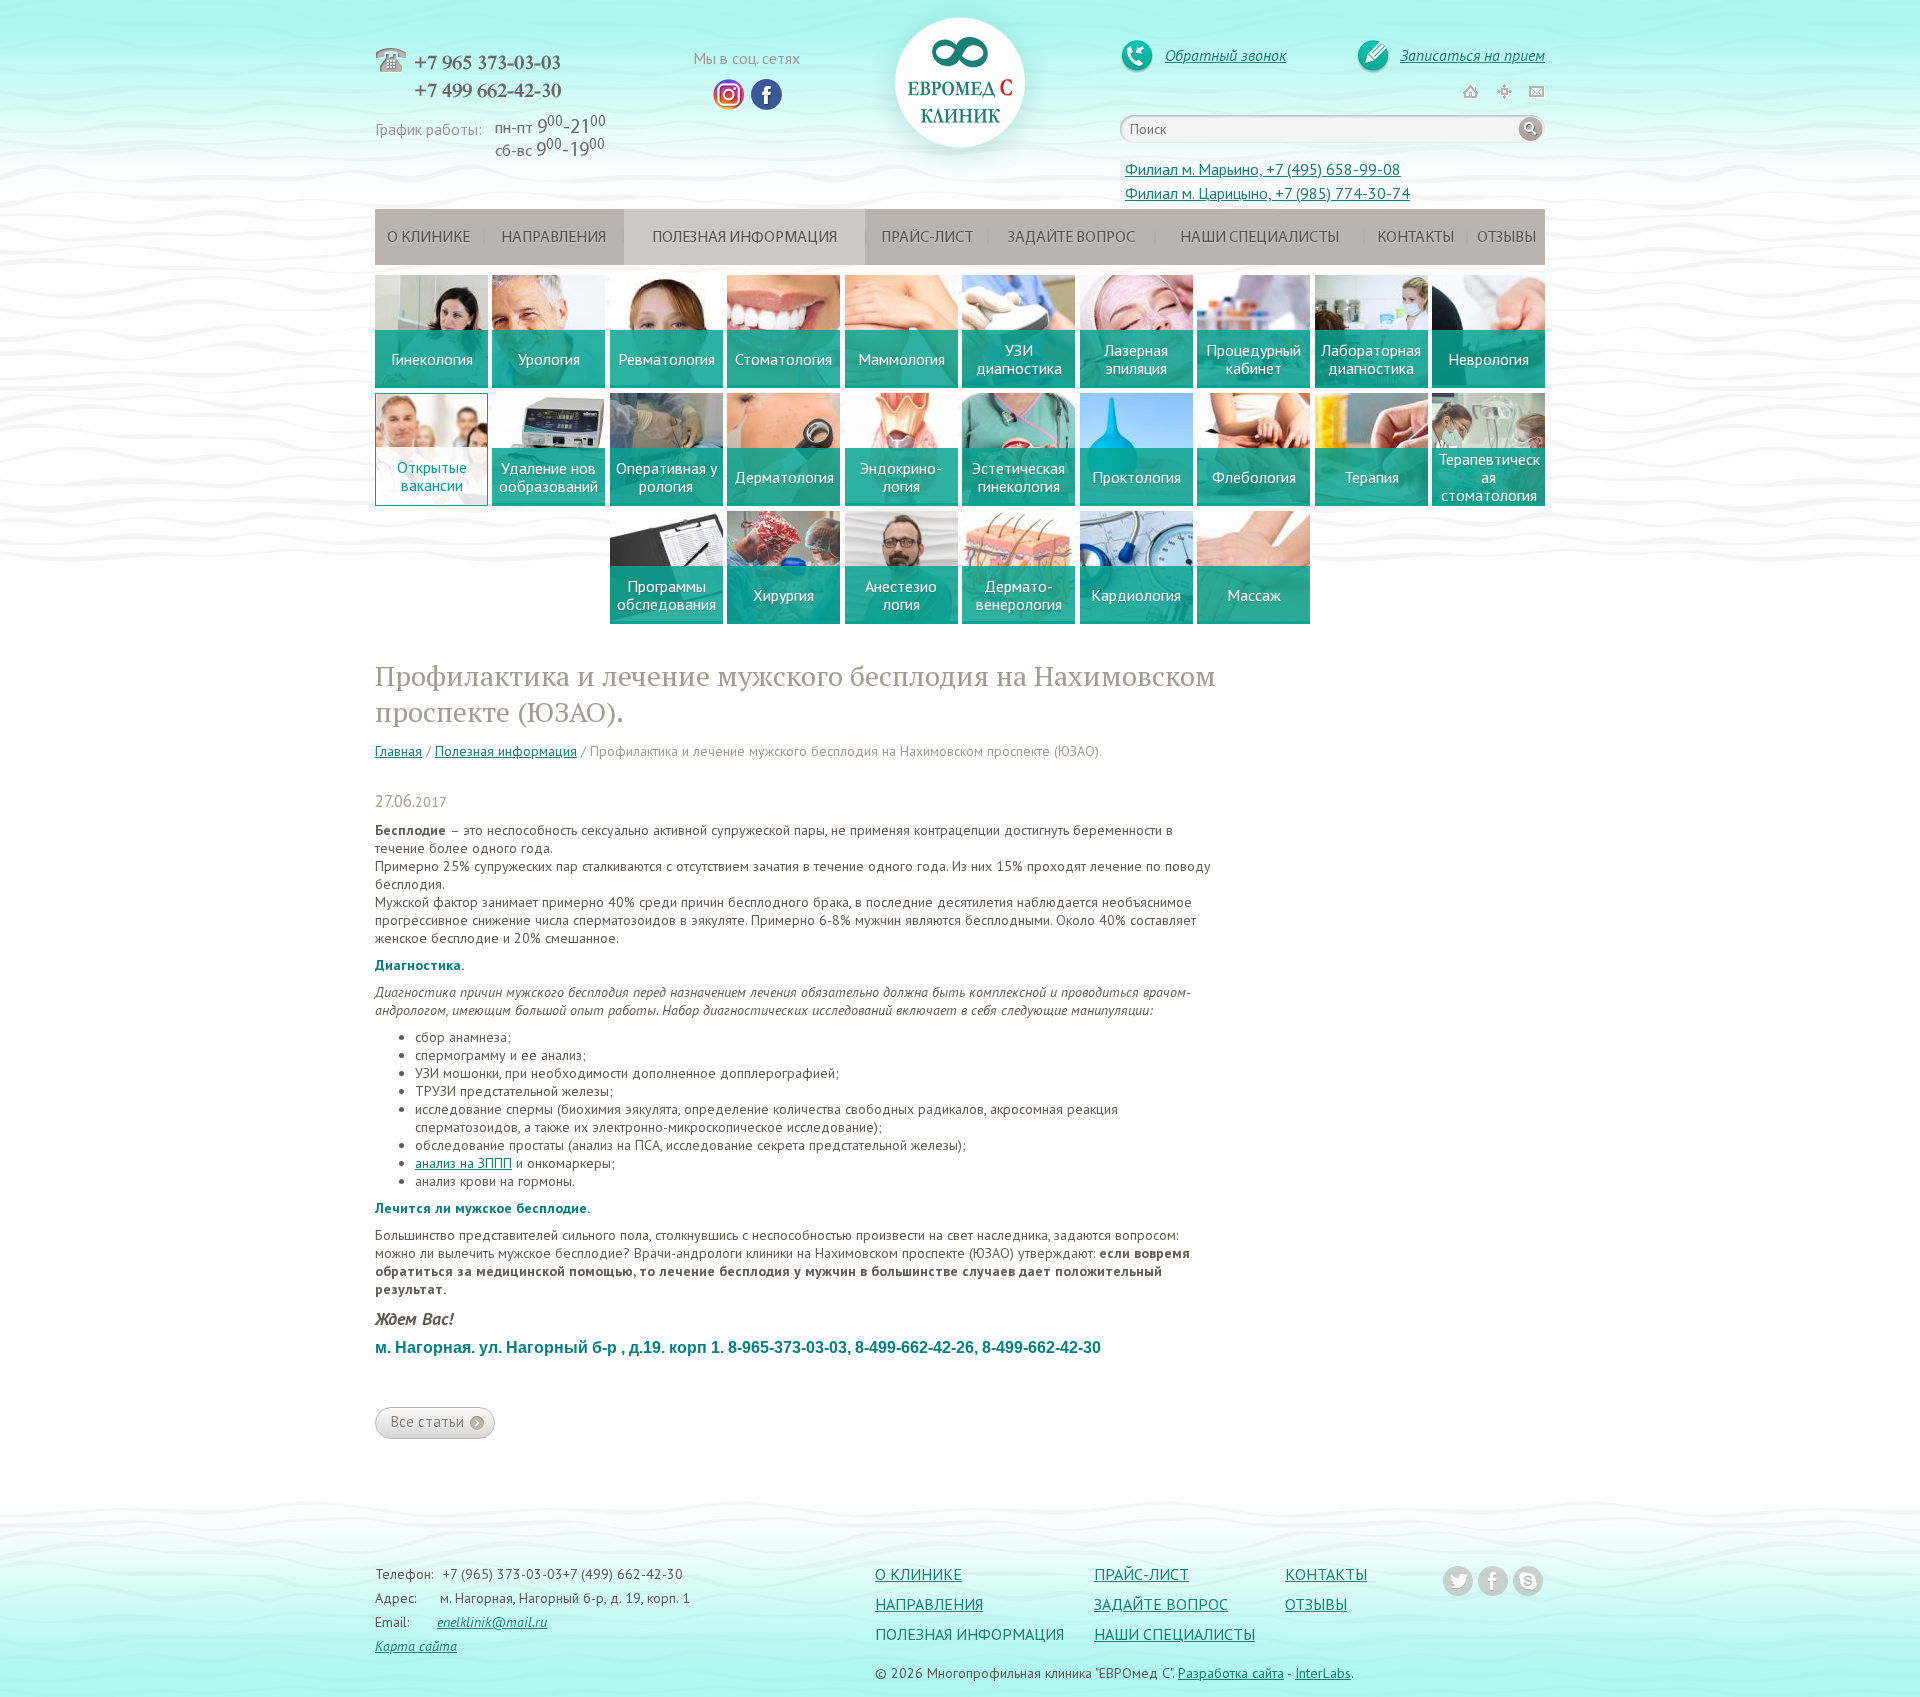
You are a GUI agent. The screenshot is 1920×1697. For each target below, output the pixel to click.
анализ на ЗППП (463, 1163)
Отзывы (1506, 238)
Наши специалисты (1259, 238)
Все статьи (427, 1421)
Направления (553, 238)
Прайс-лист (927, 238)
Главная (398, 751)
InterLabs (1323, 1673)
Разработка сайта (1231, 1673)
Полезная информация (744, 238)
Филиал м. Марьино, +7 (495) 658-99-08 (1263, 169)
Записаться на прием (1472, 55)
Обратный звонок (1225, 55)
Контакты (1415, 238)
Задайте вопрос (1071, 238)
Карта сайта (416, 1646)
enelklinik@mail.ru (492, 1622)
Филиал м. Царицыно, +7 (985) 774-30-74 (1267, 193)
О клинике (428, 238)
